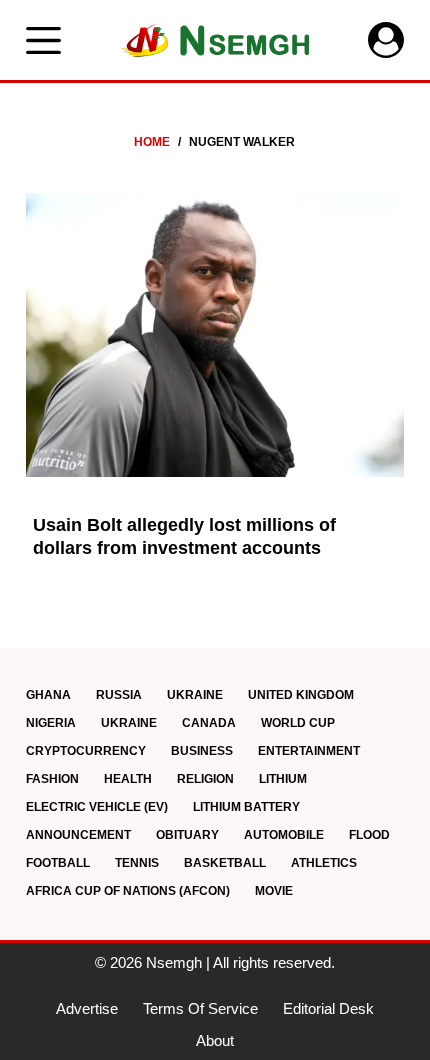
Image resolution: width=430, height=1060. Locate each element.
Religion (205, 779)
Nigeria (51, 723)
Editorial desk (328, 1008)
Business (202, 751)
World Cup (298, 723)
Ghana (48, 695)
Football (58, 863)
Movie (274, 891)
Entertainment (309, 751)
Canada (209, 723)
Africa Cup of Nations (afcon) (128, 891)
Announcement (78, 835)
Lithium (283, 779)
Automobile (284, 835)
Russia (119, 695)
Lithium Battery (246, 807)
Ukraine (195, 695)
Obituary (187, 835)
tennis (137, 863)
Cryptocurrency (86, 751)
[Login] (386, 40)
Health (128, 779)
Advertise (87, 1008)
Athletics (324, 863)
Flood (369, 835)
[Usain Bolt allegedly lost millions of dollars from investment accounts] (215, 335)
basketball (225, 863)
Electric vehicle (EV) (97, 807)
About (215, 1040)
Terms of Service (200, 1008)
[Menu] (43, 40)
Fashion (52, 779)
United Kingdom (301, 695)
